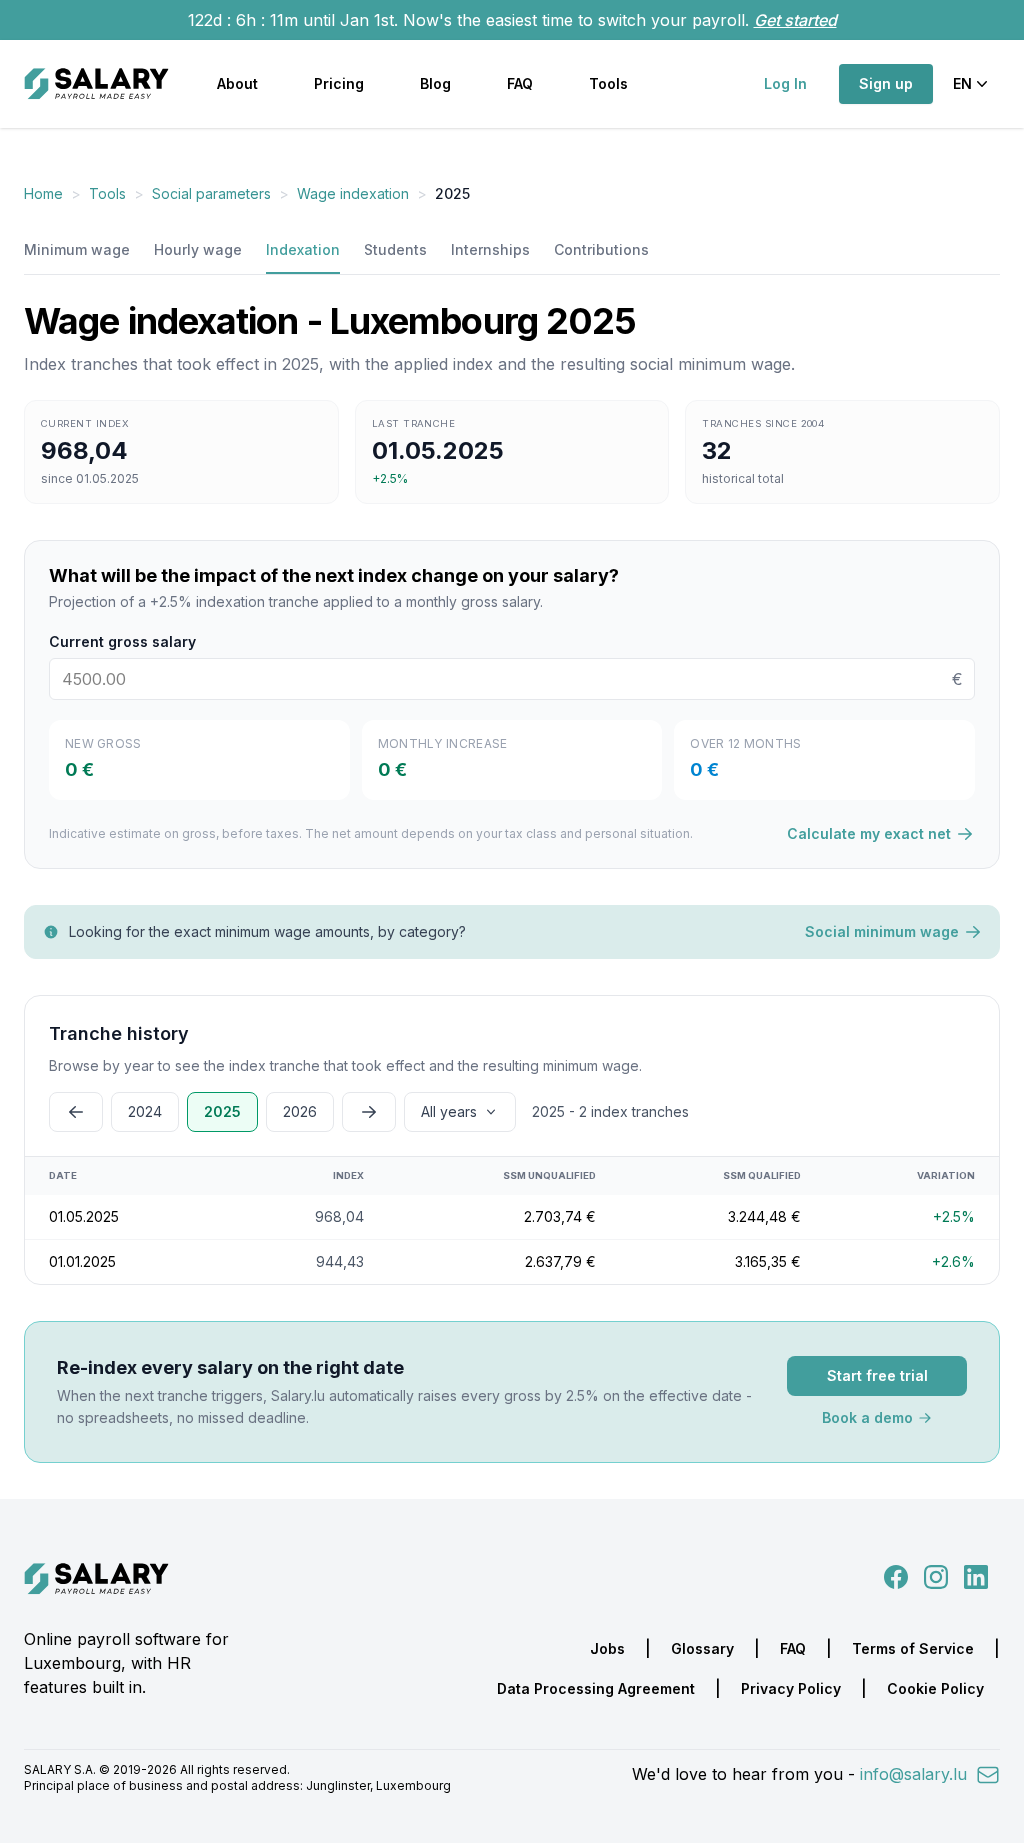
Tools (608, 83)
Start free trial (877, 1375)
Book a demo (867, 1417)
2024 (145, 1111)
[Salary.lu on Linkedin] (976, 1575)
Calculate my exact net (869, 833)
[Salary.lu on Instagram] (932, 1575)
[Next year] (369, 1112)
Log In (785, 83)
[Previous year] (76, 1112)
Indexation (303, 249)
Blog (435, 83)
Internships (490, 249)
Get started (795, 20)
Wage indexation (353, 193)
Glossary (702, 1648)
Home (43, 193)
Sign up (886, 83)
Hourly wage (198, 249)
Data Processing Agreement (596, 1688)
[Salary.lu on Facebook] (898, 1575)
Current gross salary (122, 641)
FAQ (520, 83)
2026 (300, 1111)
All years (449, 1111)
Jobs (607, 1648)
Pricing (339, 83)
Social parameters (211, 193)
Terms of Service (913, 1648)
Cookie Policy (935, 1688)
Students (395, 249)
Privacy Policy (791, 1688)
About (237, 83)
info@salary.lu (916, 1774)
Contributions (601, 249)
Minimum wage (77, 249)
